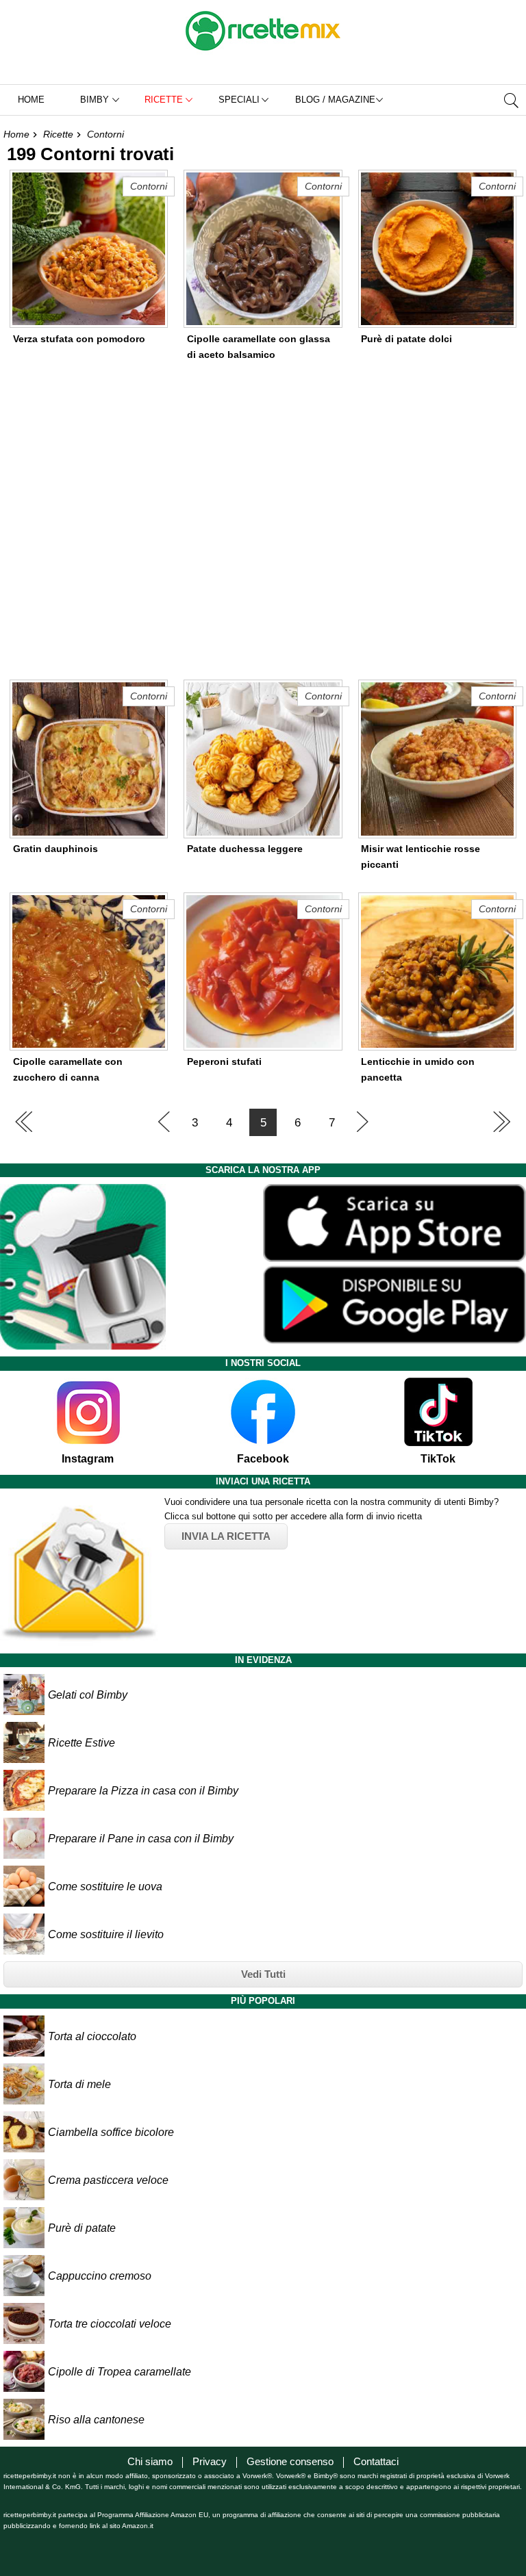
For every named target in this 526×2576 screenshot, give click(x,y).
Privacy (210, 2461)
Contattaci (376, 2461)
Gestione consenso (290, 2461)
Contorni (105, 134)
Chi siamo (150, 2461)
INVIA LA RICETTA (226, 1536)
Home (31, 100)
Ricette (58, 134)
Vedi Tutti (263, 1974)
